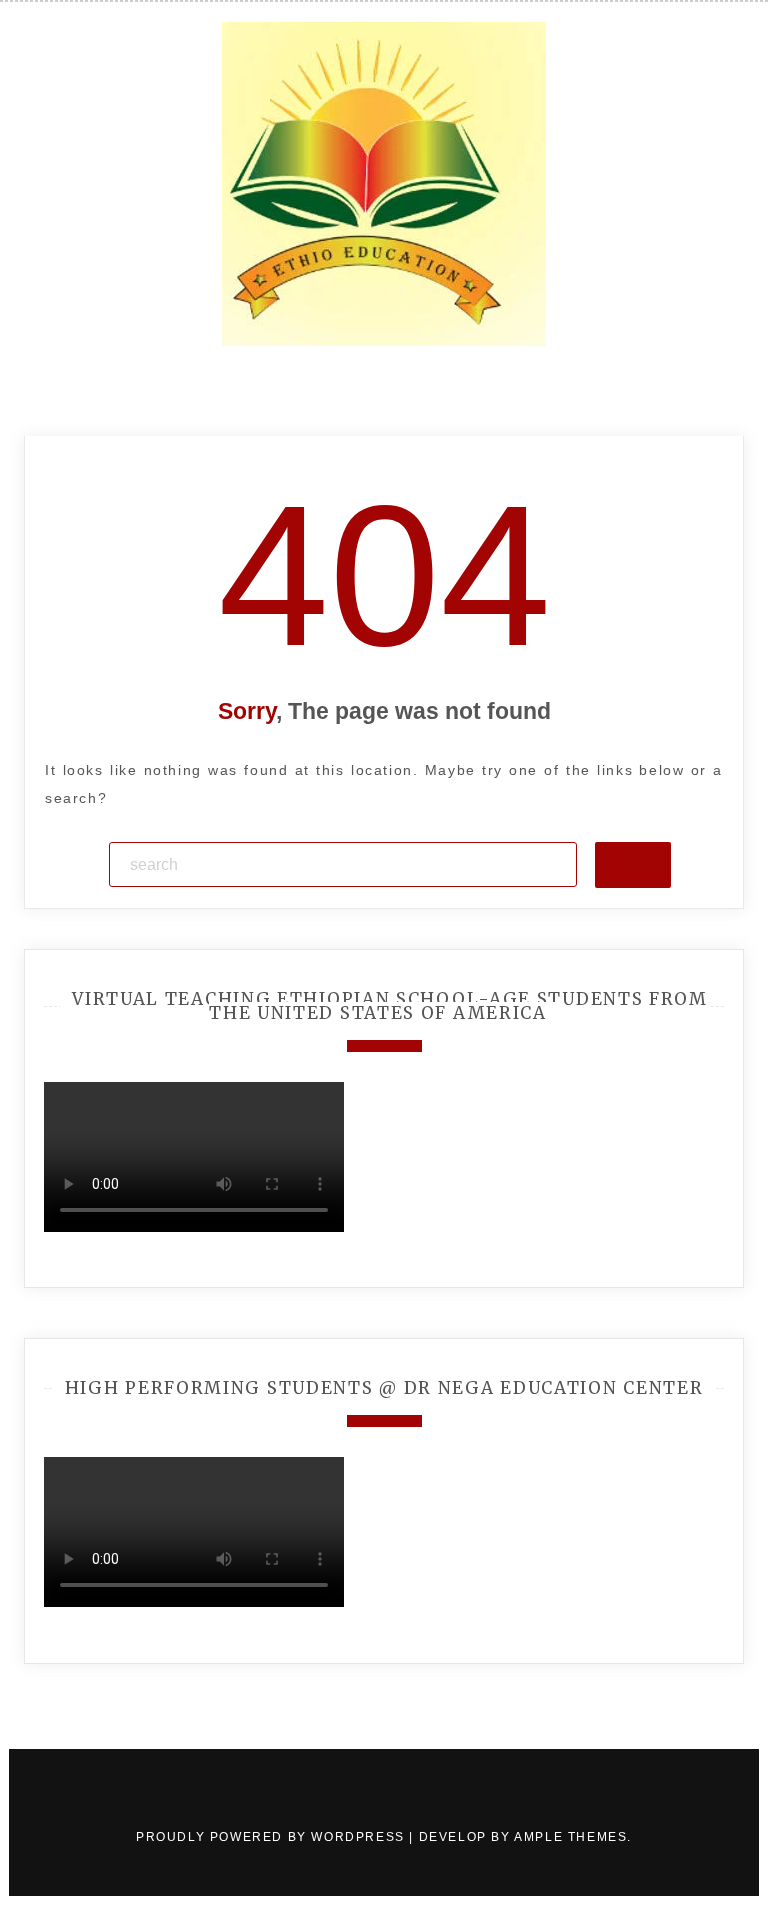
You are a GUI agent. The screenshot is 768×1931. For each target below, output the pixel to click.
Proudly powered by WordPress (272, 1837)
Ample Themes (570, 1837)
